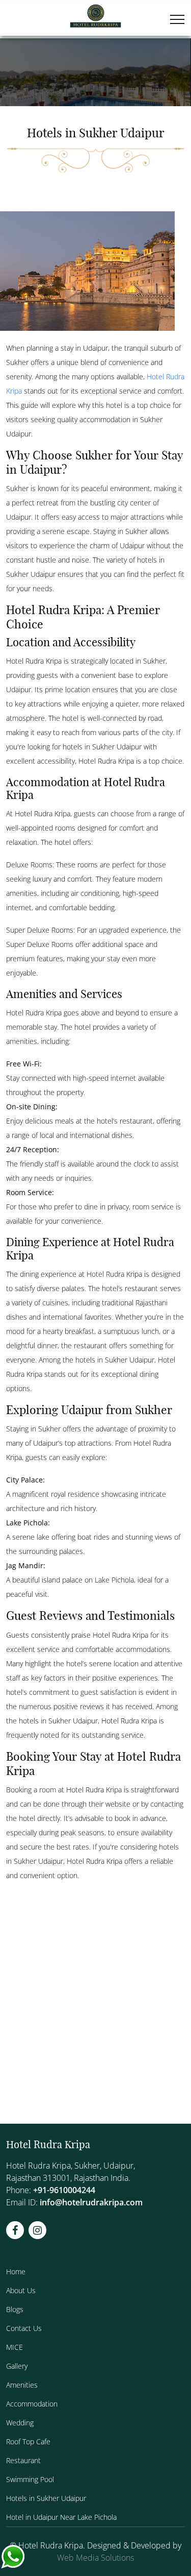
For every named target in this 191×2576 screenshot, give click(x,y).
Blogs (15, 2309)
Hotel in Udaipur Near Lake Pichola (61, 2517)
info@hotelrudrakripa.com (91, 2202)
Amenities (22, 2385)
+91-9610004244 (64, 2190)
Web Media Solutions (95, 2558)
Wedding (20, 2423)
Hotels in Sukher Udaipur (46, 2498)
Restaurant (23, 2460)
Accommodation (32, 2404)
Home (16, 2271)
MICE (15, 2347)
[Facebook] (15, 2230)
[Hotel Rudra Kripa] (95, 17)
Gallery (17, 2366)
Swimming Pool (30, 2479)
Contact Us (24, 2328)
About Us (21, 2290)
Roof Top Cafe (28, 2441)
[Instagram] (37, 2230)
